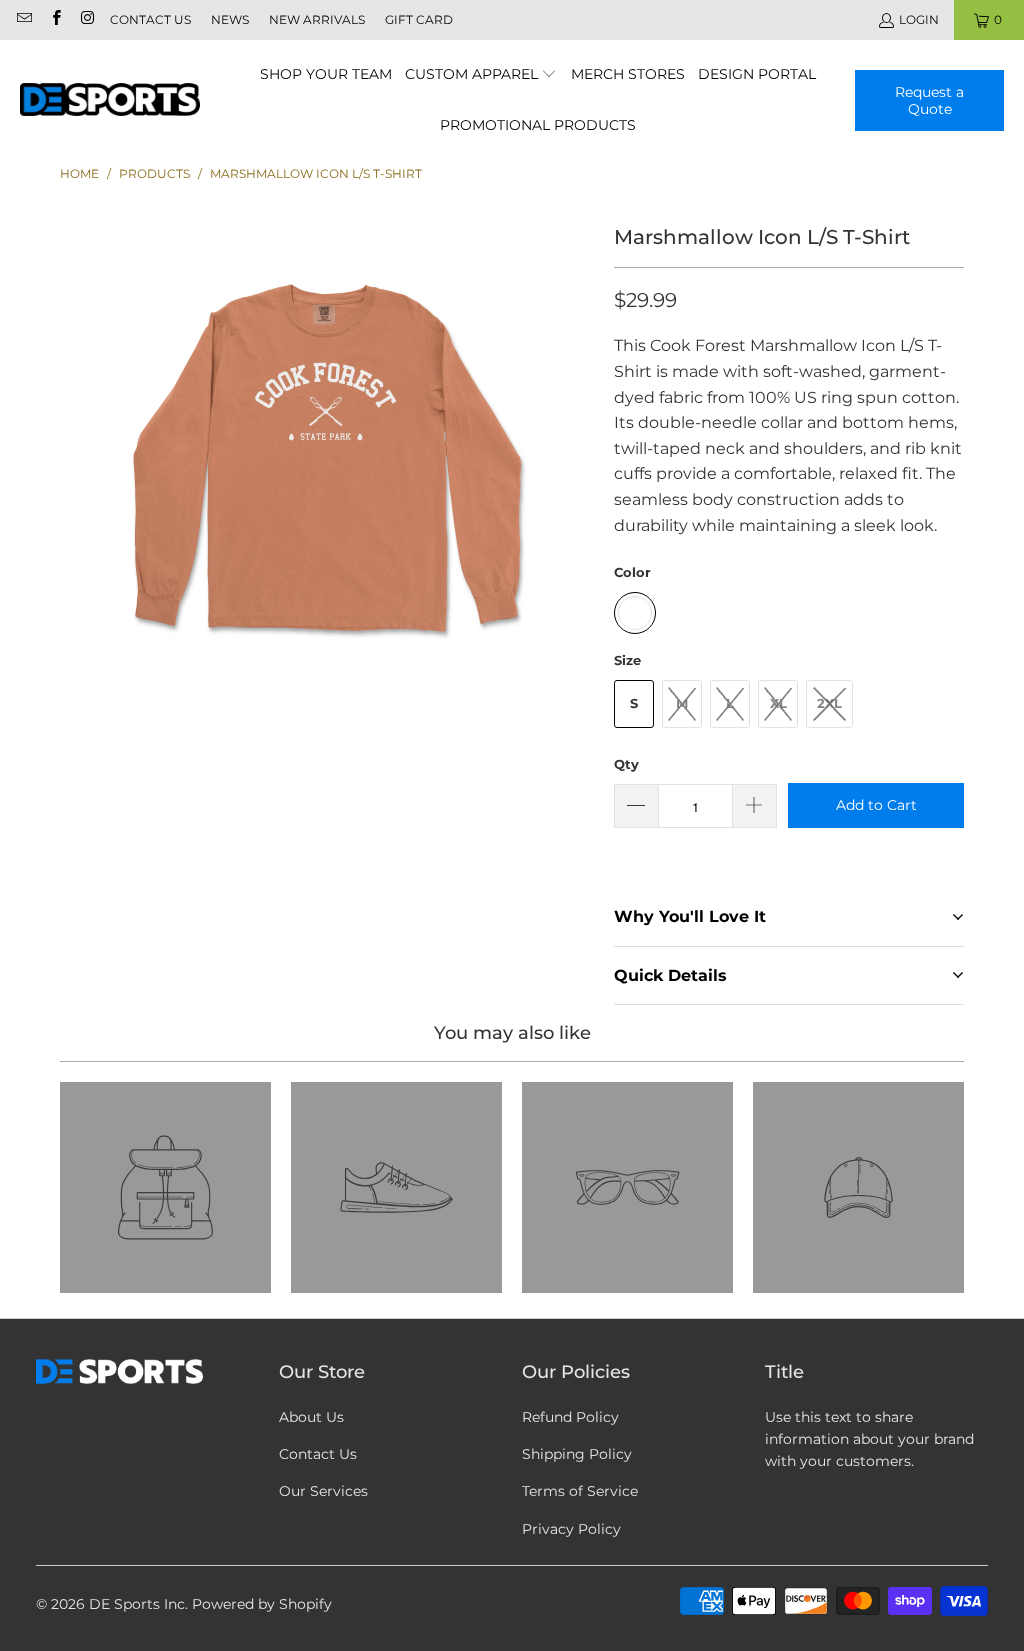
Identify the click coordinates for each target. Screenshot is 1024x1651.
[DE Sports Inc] (110, 101)
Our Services (323, 1491)
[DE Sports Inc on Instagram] (86, 19)
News (230, 19)
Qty (626, 764)
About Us (311, 1417)
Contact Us (150, 19)
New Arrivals (317, 19)
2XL (829, 703)
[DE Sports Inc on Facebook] (54, 19)
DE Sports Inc (137, 1604)
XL (778, 703)
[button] (481, 75)
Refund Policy (570, 1417)
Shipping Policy (577, 1454)
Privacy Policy (571, 1529)
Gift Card (419, 19)
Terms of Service (580, 1491)
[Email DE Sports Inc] (23, 19)
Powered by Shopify (262, 1604)
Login (919, 19)
